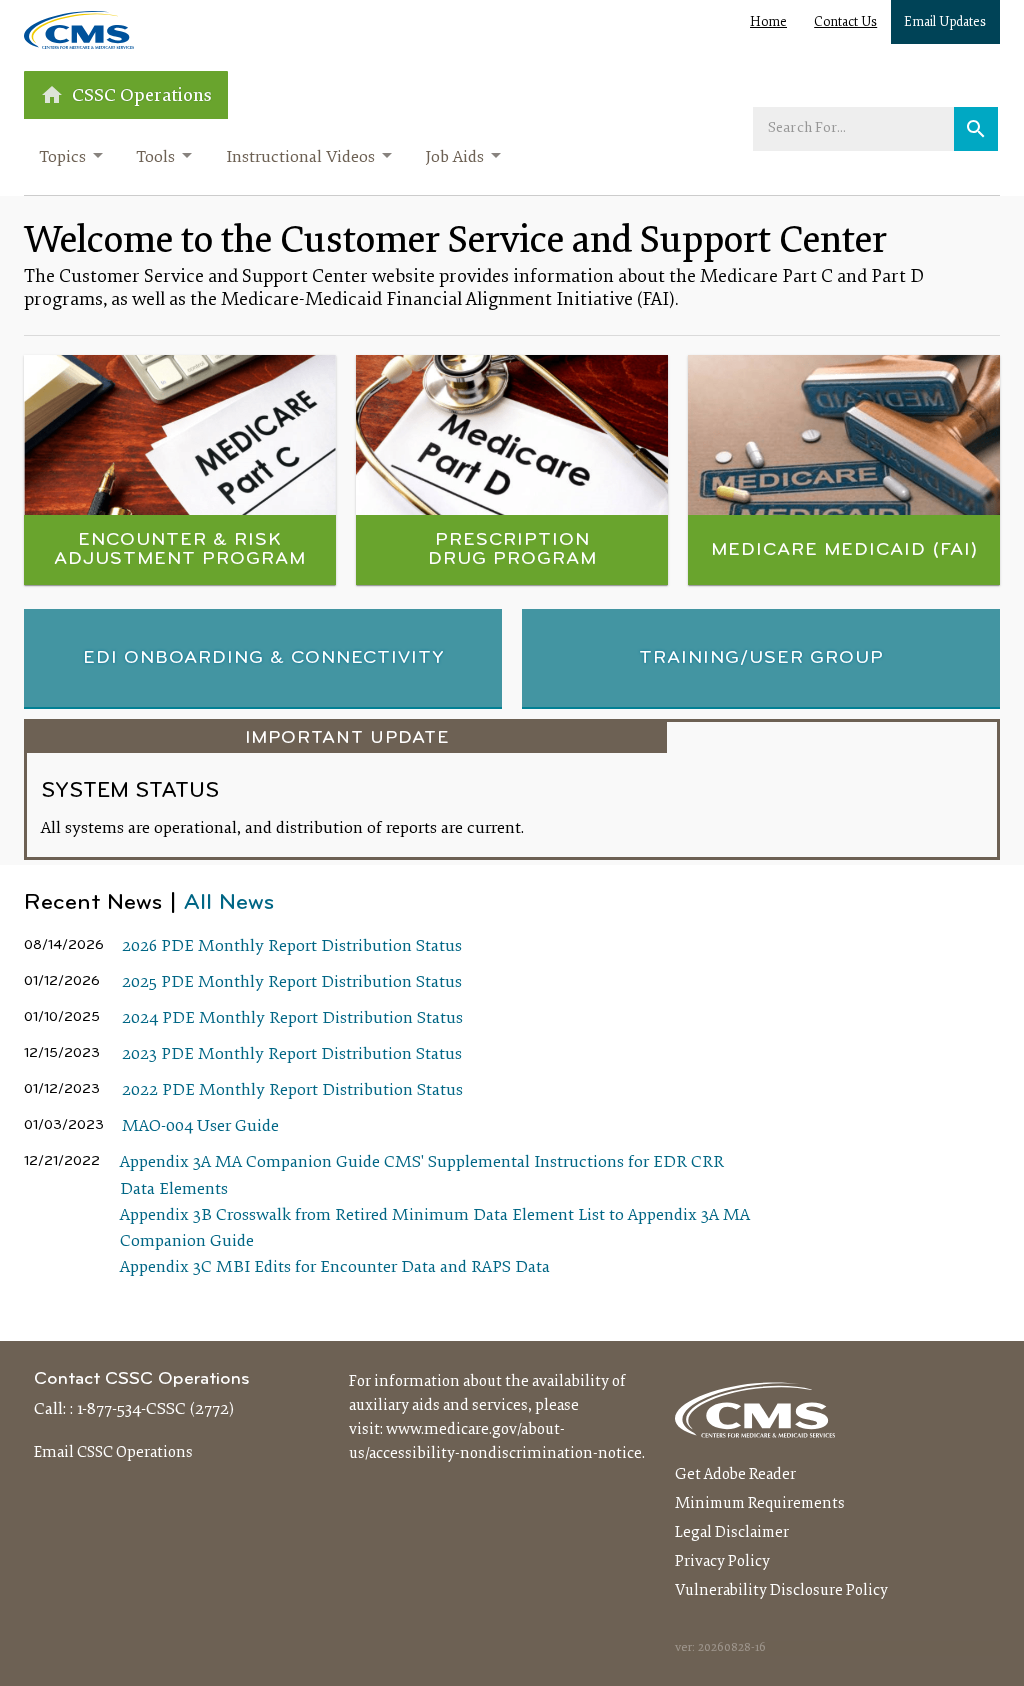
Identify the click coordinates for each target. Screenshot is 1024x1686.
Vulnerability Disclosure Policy (781, 1591)
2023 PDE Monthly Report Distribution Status (292, 1055)
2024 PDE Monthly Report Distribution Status (292, 1019)
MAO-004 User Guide (200, 1127)
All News (229, 903)
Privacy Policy (722, 1562)
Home (768, 23)
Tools (155, 158)
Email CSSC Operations (113, 1453)
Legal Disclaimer (732, 1533)
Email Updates (945, 23)
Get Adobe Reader (735, 1475)
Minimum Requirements (760, 1504)
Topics (62, 158)
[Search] (976, 129)
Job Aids (454, 158)
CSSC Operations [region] (142, 96)
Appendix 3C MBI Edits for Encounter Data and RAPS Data (335, 1268)
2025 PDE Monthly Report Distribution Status (292, 983)
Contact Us (845, 23)
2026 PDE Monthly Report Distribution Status (292, 947)
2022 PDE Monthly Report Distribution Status (292, 1091)
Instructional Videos (300, 158)
